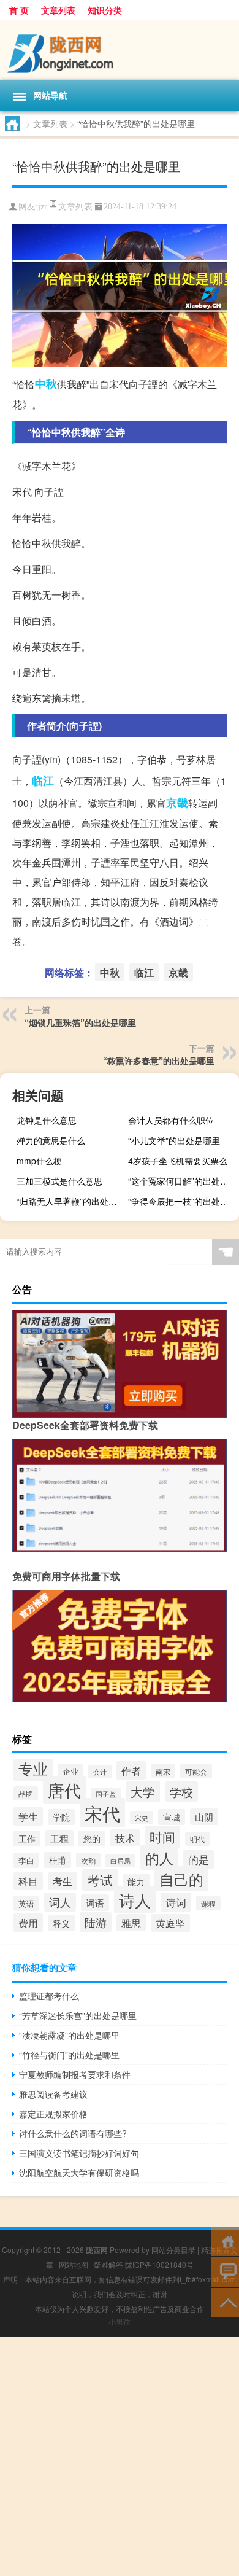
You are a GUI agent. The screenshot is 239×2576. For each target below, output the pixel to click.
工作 (27, 1839)
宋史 (142, 1818)
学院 (61, 1817)
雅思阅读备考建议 (53, 2094)
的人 (159, 1858)
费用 (28, 1923)
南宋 (163, 1771)
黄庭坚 (170, 1923)
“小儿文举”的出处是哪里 (174, 1140)
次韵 (88, 1860)
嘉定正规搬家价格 (53, 2114)
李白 (26, 1860)
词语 (95, 1903)
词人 (60, 1902)
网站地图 (74, 2264)
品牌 (26, 1793)
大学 (143, 1792)
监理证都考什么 (49, 1996)
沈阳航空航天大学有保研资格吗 (79, 2173)
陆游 (96, 1922)
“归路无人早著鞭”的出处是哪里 (70, 1201)
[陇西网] (120, 50)
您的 (92, 1839)
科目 (28, 1881)
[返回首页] (225, 2240)
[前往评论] (225, 2271)
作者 (131, 1770)
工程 (59, 1838)
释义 (61, 1923)
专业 (33, 1768)
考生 (63, 1881)
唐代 (64, 1790)
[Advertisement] (120, 2456)
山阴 (204, 1817)
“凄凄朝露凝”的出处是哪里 (69, 2035)
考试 (100, 1880)
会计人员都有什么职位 (171, 1120)
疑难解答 (108, 2264)
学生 (28, 1816)
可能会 (196, 1771)
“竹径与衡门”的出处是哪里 (69, 2055)
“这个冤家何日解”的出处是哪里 (182, 1181)
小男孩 (120, 2321)
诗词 (176, 1902)
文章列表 (58, 10)
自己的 (181, 1879)
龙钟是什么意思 (47, 1120)
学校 (181, 1792)
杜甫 (58, 1860)
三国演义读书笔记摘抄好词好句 (79, 2153)
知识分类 (105, 10)
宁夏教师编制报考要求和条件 (75, 2074)
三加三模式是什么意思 (59, 1181)
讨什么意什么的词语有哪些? (73, 2133)
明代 (197, 1839)
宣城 (172, 1817)
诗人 (135, 1900)
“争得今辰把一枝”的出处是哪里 (182, 1201)
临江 (43, 780)
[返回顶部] (225, 2302)
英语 (26, 1903)
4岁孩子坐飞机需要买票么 (178, 1161)
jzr (43, 207)
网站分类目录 (173, 2250)
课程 (208, 1903)
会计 (100, 1772)
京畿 (177, 803)
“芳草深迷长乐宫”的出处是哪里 (78, 2015)
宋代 (102, 1813)
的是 (199, 1859)
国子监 (106, 1794)
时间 (162, 1837)
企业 (70, 1771)
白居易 (120, 1861)
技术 (125, 1838)
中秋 (46, 384)
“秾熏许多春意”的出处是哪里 (159, 1060)
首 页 (19, 10)
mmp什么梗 (39, 1161)
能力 (136, 1881)
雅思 (131, 1923)
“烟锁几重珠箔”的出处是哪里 (80, 1022)
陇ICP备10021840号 (159, 2264)
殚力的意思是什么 (51, 1140)
